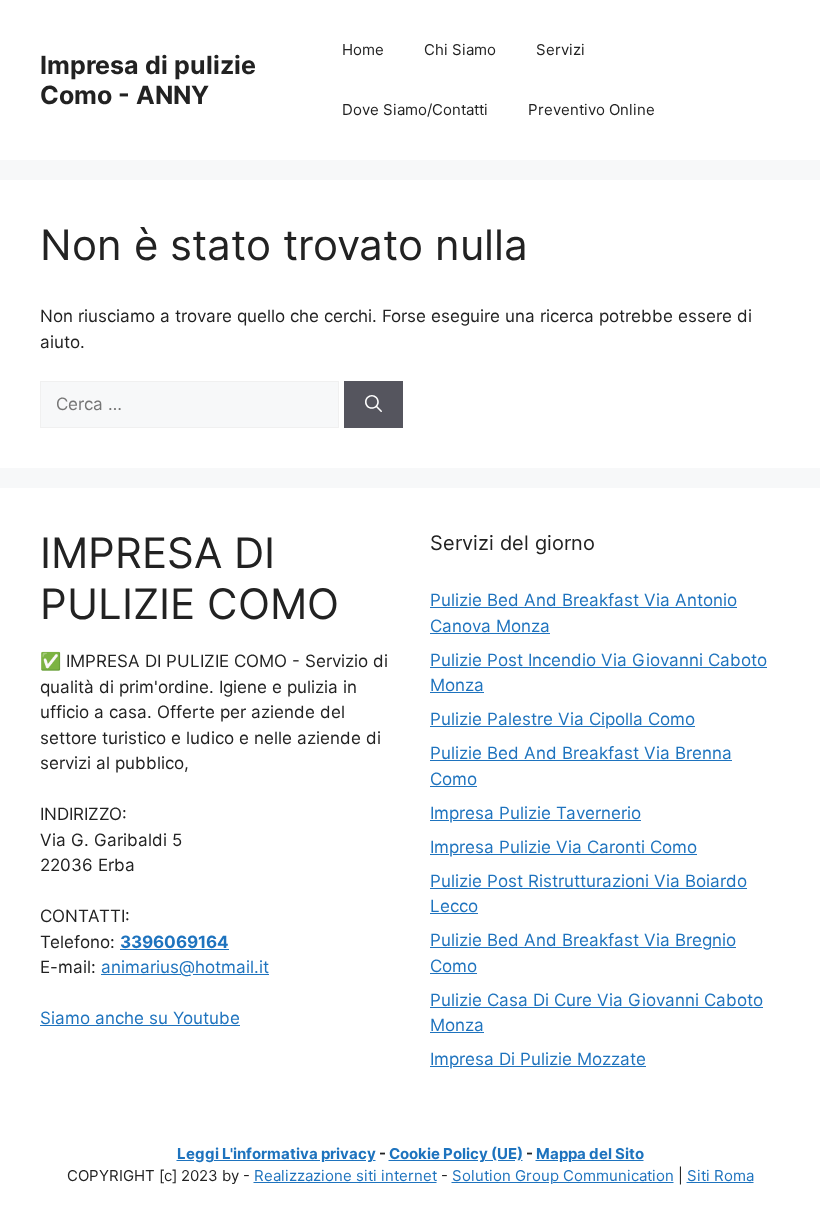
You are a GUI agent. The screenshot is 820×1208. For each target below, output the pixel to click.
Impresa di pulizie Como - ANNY (148, 80)
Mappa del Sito (590, 1153)
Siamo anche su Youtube (140, 1018)
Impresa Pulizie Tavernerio (535, 813)
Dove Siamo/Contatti (415, 109)
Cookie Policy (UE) (456, 1153)
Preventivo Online (591, 109)
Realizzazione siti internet (345, 1175)
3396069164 (174, 942)
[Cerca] (373, 405)
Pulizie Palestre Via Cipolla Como (562, 719)
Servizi (560, 49)
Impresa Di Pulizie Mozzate (538, 1059)
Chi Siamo (460, 49)
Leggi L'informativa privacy (276, 1153)
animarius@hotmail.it (185, 967)
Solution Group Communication (563, 1175)
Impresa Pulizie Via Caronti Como (563, 847)
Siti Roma (720, 1175)
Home (363, 49)
